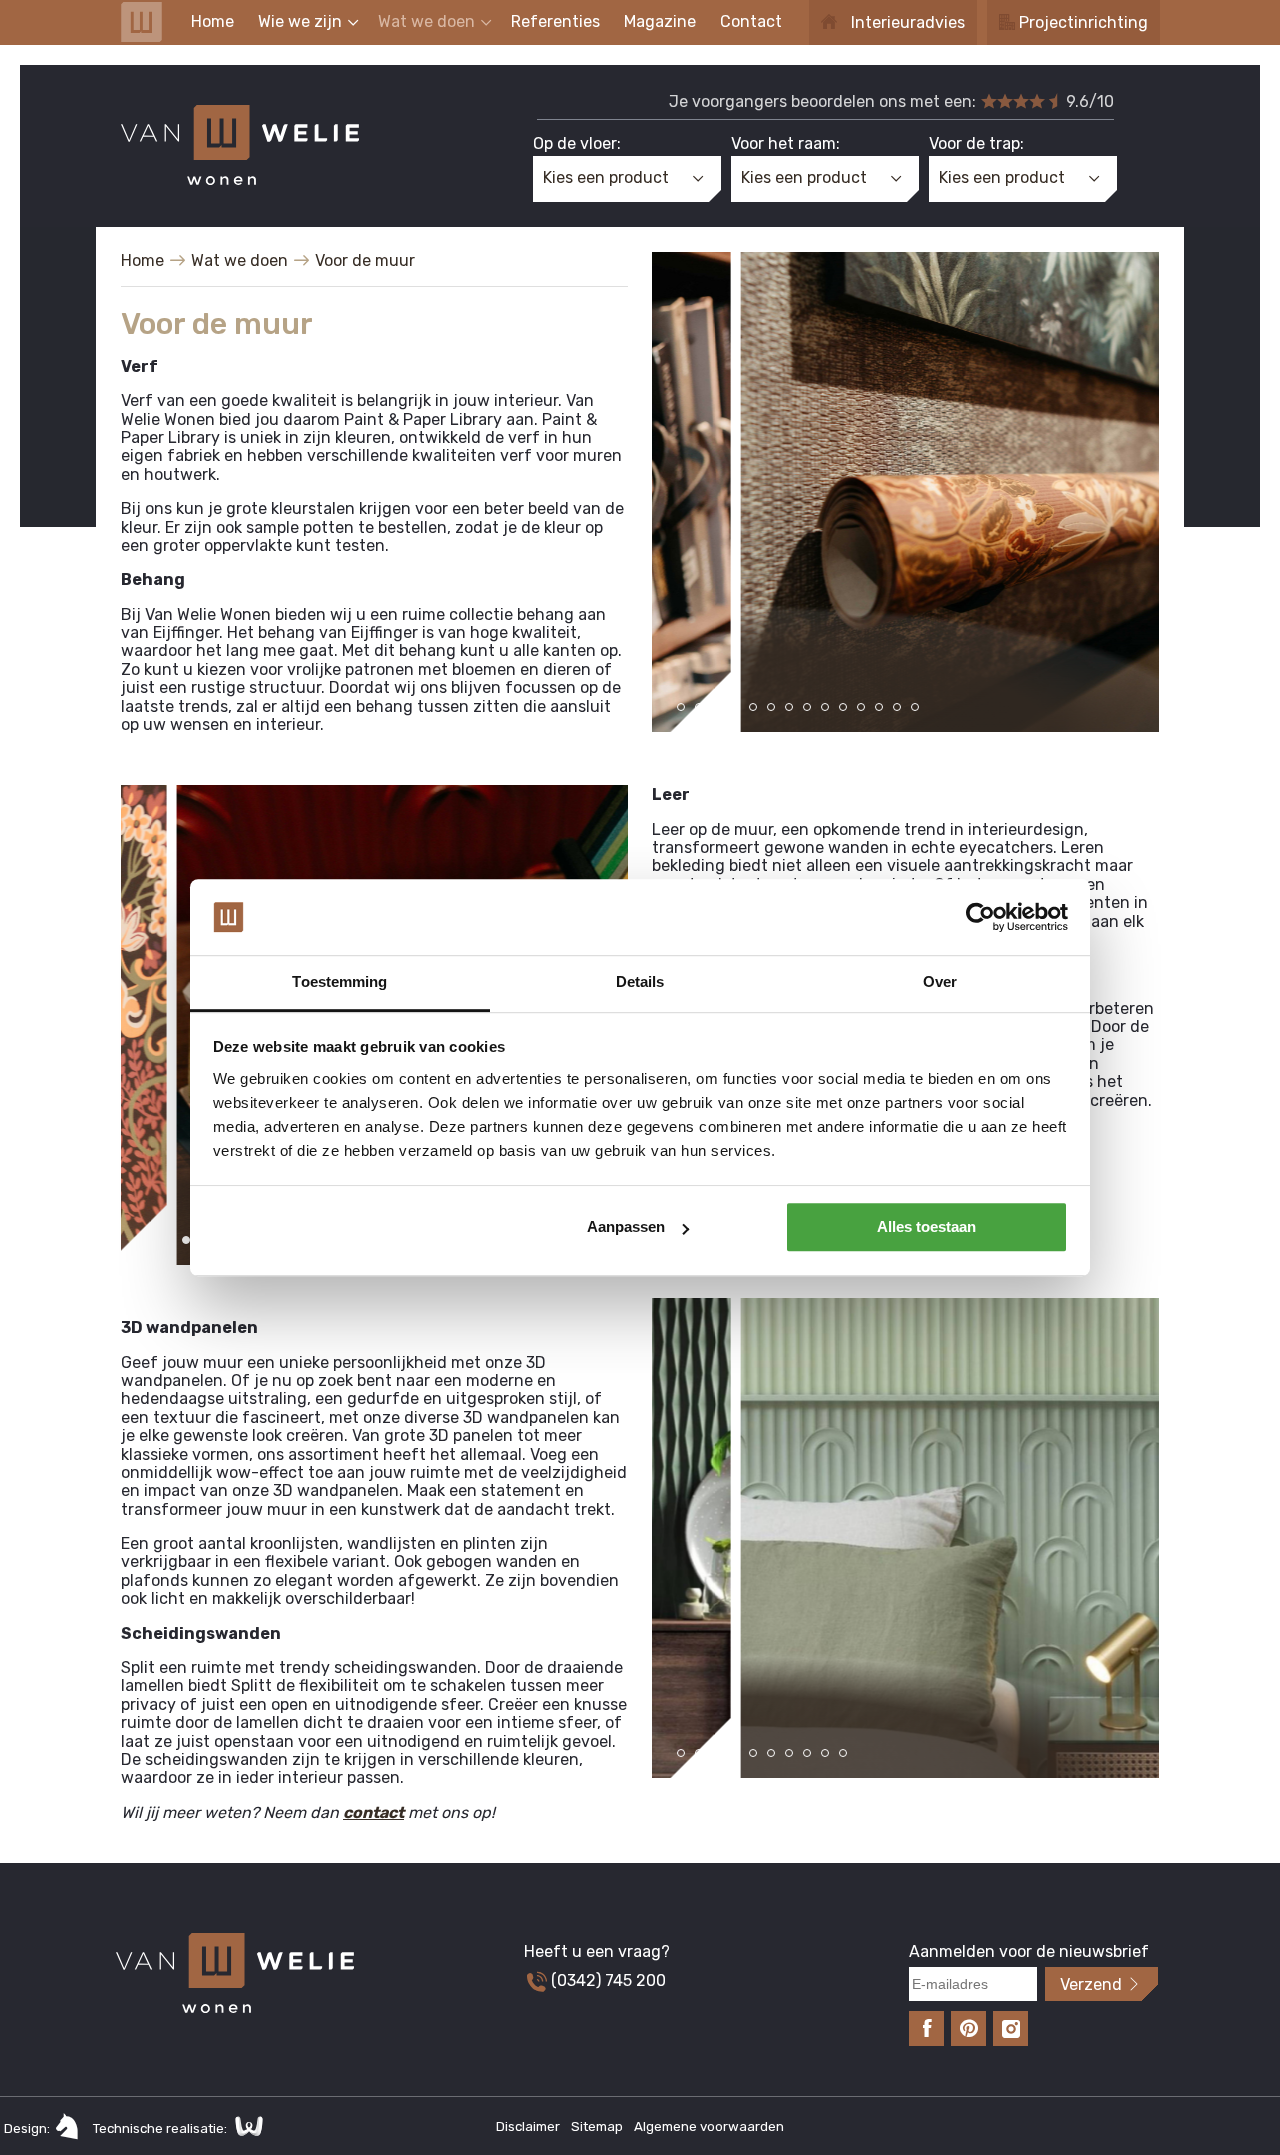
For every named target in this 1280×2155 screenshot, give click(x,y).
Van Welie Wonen (141, 22)
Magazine (660, 21)
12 (879, 707)
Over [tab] (940, 982)
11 (861, 707)
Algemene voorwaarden (709, 2126)
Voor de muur (365, 260)
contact (373, 1812)
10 (843, 707)
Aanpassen (626, 1227)
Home (212, 21)
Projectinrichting (1083, 22)
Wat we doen (426, 21)
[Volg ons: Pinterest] (968, 2028)
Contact (751, 21)
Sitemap (598, 2126)
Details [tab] (640, 982)
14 (915, 707)
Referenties (555, 21)
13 (897, 707)
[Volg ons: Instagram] (1010, 2028)
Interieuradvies (908, 22)
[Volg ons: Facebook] (926, 2028)
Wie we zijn (300, 21)
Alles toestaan (926, 1227)
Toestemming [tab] (339, 982)
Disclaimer (529, 2126)
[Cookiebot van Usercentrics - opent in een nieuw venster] (980, 917)
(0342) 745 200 (606, 1980)
